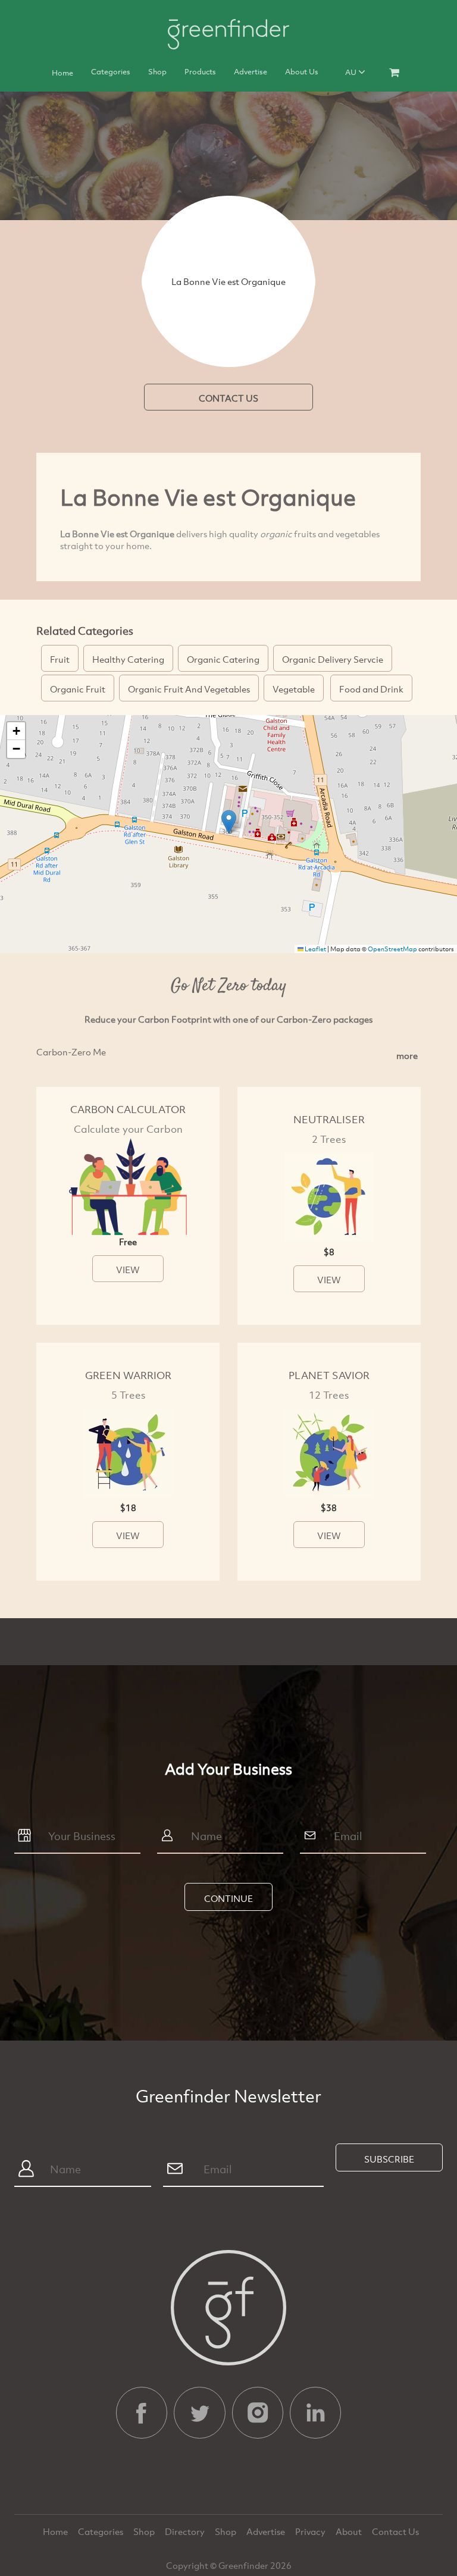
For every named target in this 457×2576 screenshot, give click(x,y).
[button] (229, 822)
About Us (302, 71)
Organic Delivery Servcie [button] (333, 659)
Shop (157, 71)
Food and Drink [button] (371, 689)
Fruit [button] (60, 659)
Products (200, 71)
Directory (186, 2531)
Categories (111, 71)
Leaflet (315, 949)
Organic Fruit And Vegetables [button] (189, 689)
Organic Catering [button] (223, 659)
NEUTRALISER (329, 1119)
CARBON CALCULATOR (128, 1109)
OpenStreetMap (392, 949)
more (407, 1055)
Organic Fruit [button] (78, 689)
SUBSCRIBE (389, 2159)
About (350, 2531)
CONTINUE (228, 1898)
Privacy (311, 2531)
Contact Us (395, 2531)
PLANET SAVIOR (329, 1375)
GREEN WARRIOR (128, 1375)
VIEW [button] (128, 1270)
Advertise (251, 71)
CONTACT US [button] (228, 398)
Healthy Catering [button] (128, 659)
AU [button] (352, 72)
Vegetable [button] (294, 689)
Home (62, 73)
